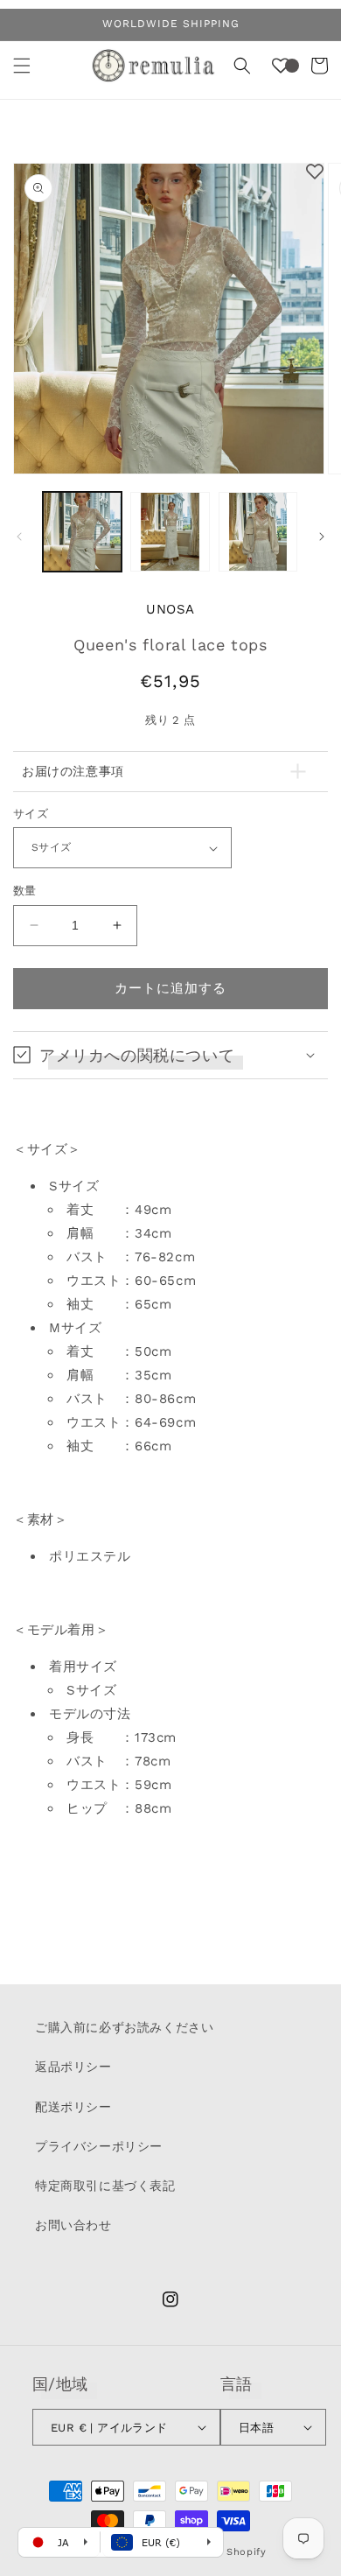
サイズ (31, 814)
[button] (22, 66)
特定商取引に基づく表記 (105, 2186)
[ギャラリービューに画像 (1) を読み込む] (82, 531)
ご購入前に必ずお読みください (124, 2027)
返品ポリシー (73, 2067)
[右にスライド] (322, 537)
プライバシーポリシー (99, 2146)
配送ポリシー (73, 2107)
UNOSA (170, 609)
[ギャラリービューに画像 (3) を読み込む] (258, 531)
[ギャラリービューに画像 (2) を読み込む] (170, 531)
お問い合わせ (73, 2225)
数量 (25, 891)
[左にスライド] (19, 537)
